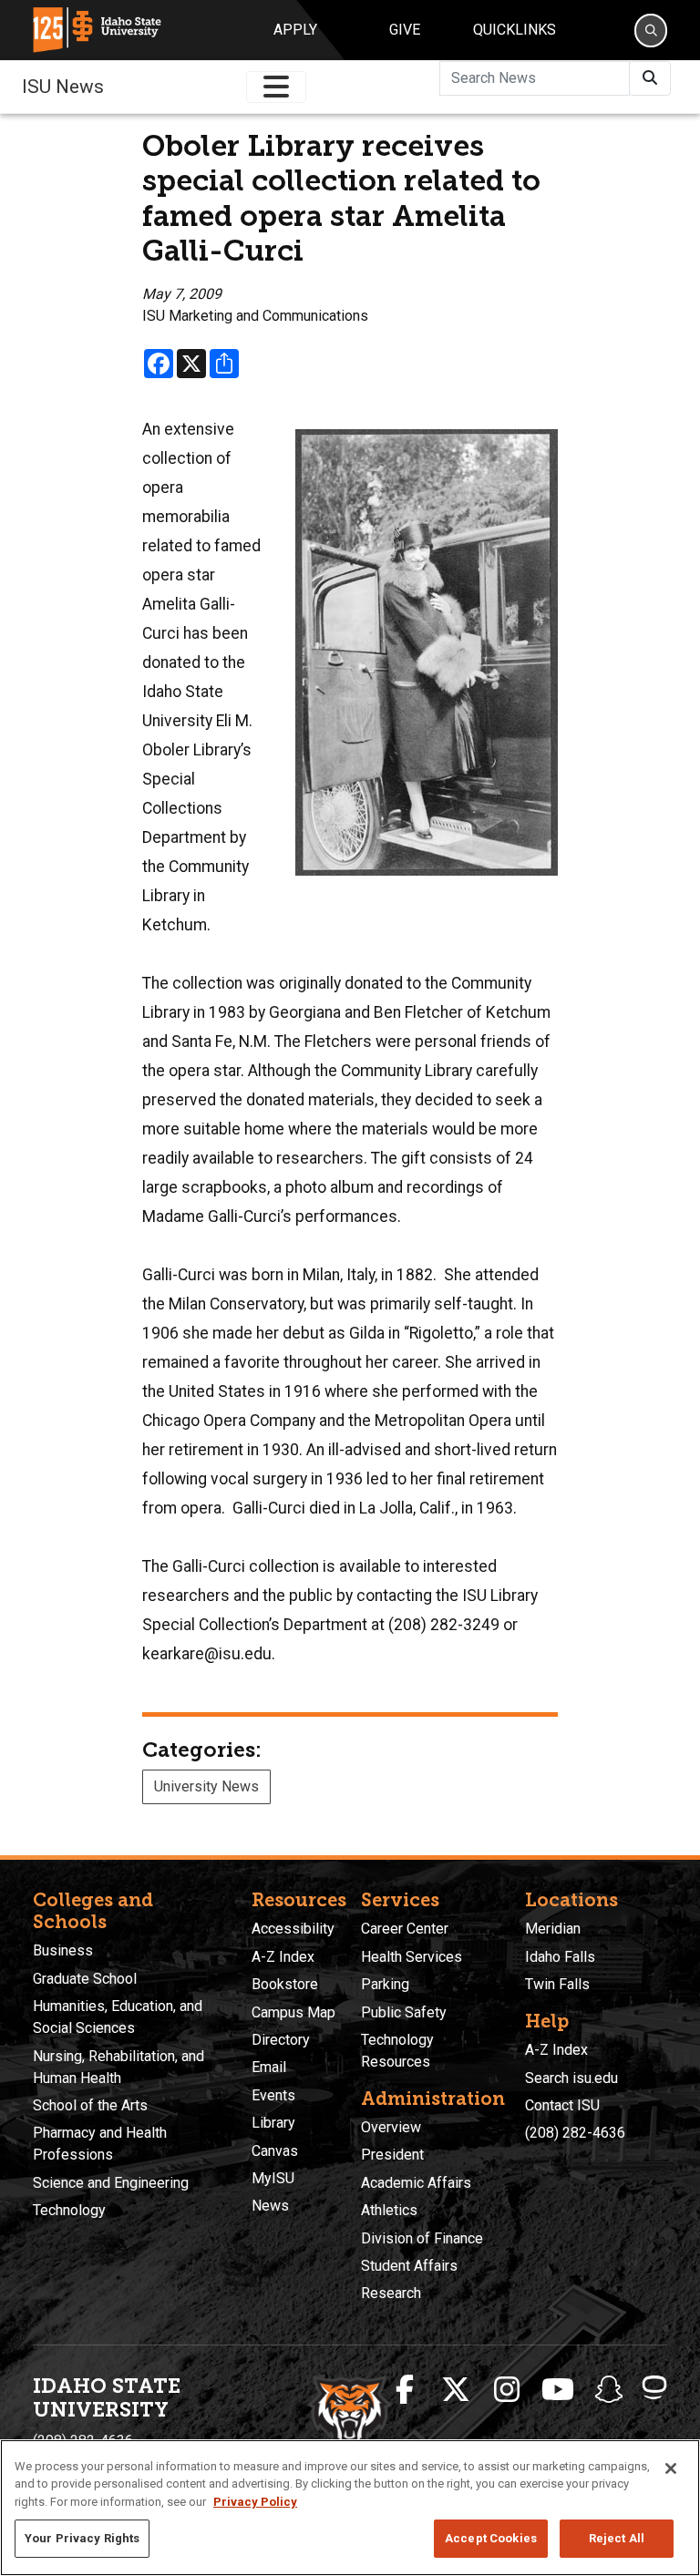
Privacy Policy (255, 2502)
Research (391, 2293)
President (392, 2155)
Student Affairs (409, 2266)
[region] (350, 2508)
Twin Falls (557, 1984)
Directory (281, 2040)
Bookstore (285, 1984)
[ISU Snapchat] (609, 2390)
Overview (391, 2127)
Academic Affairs (416, 2183)
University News (206, 1786)
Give (405, 30)
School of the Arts (90, 2105)
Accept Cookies (491, 2538)
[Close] (671, 2468)
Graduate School (85, 1979)
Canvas (275, 2151)
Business (63, 1950)
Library (273, 2123)
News (270, 2206)
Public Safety (404, 2012)
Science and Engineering (111, 2183)
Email (269, 2067)
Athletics (389, 2210)
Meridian (553, 1929)
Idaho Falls (560, 1957)
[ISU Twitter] (456, 2390)
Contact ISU (562, 2105)
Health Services (412, 1957)
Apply (295, 30)
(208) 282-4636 (575, 2133)
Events (273, 2095)
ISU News (63, 87)
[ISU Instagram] (507, 2390)
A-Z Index (283, 1957)
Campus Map (293, 2012)
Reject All (617, 2538)
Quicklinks (515, 30)
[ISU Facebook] (405, 2390)
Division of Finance (422, 2238)
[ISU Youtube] (558, 2390)
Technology (69, 2210)
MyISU (273, 2178)
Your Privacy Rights (82, 2538)
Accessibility (293, 1929)
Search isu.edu (571, 2078)
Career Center (405, 1929)
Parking (385, 1984)
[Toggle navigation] (276, 87)
